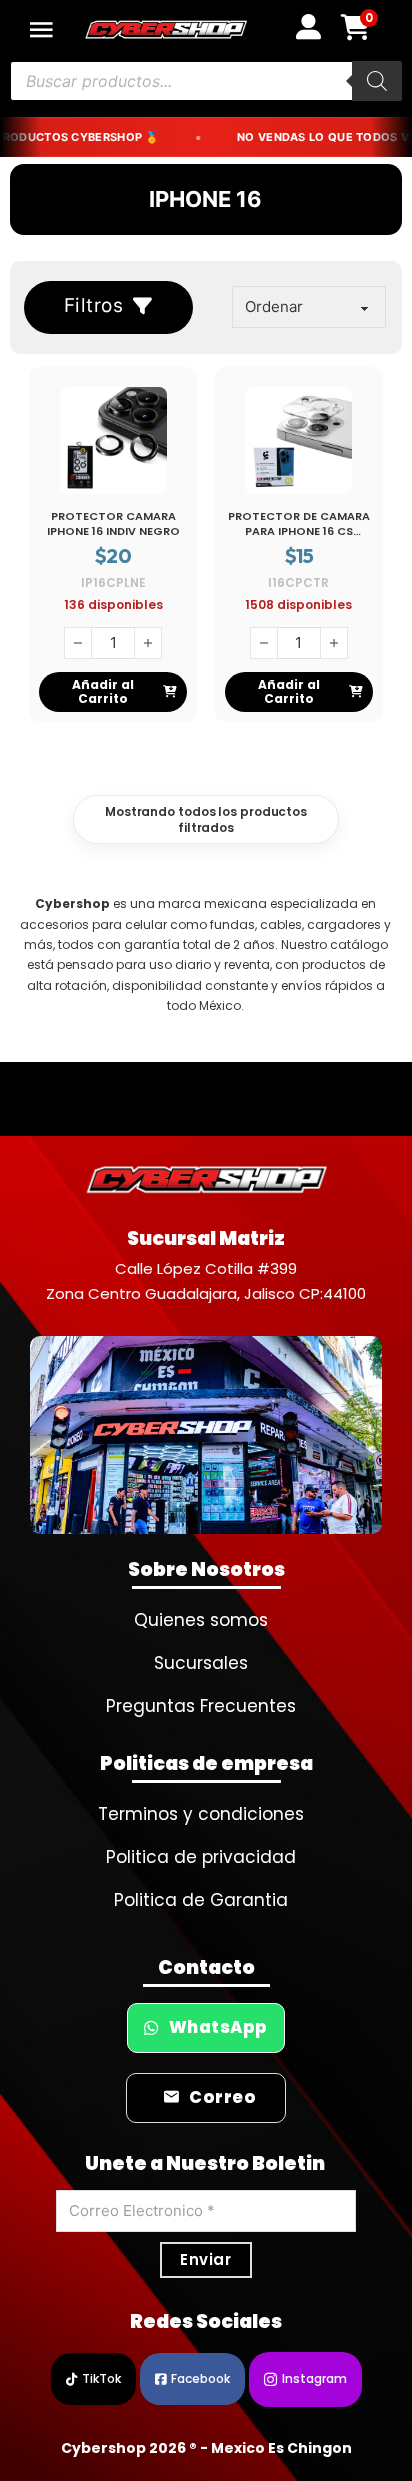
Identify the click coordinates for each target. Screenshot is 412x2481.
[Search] (377, 81)
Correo (222, 2097)
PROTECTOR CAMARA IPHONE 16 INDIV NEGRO (113, 523)
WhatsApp (218, 2027)
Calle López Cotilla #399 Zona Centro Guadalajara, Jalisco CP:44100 (206, 1281)
